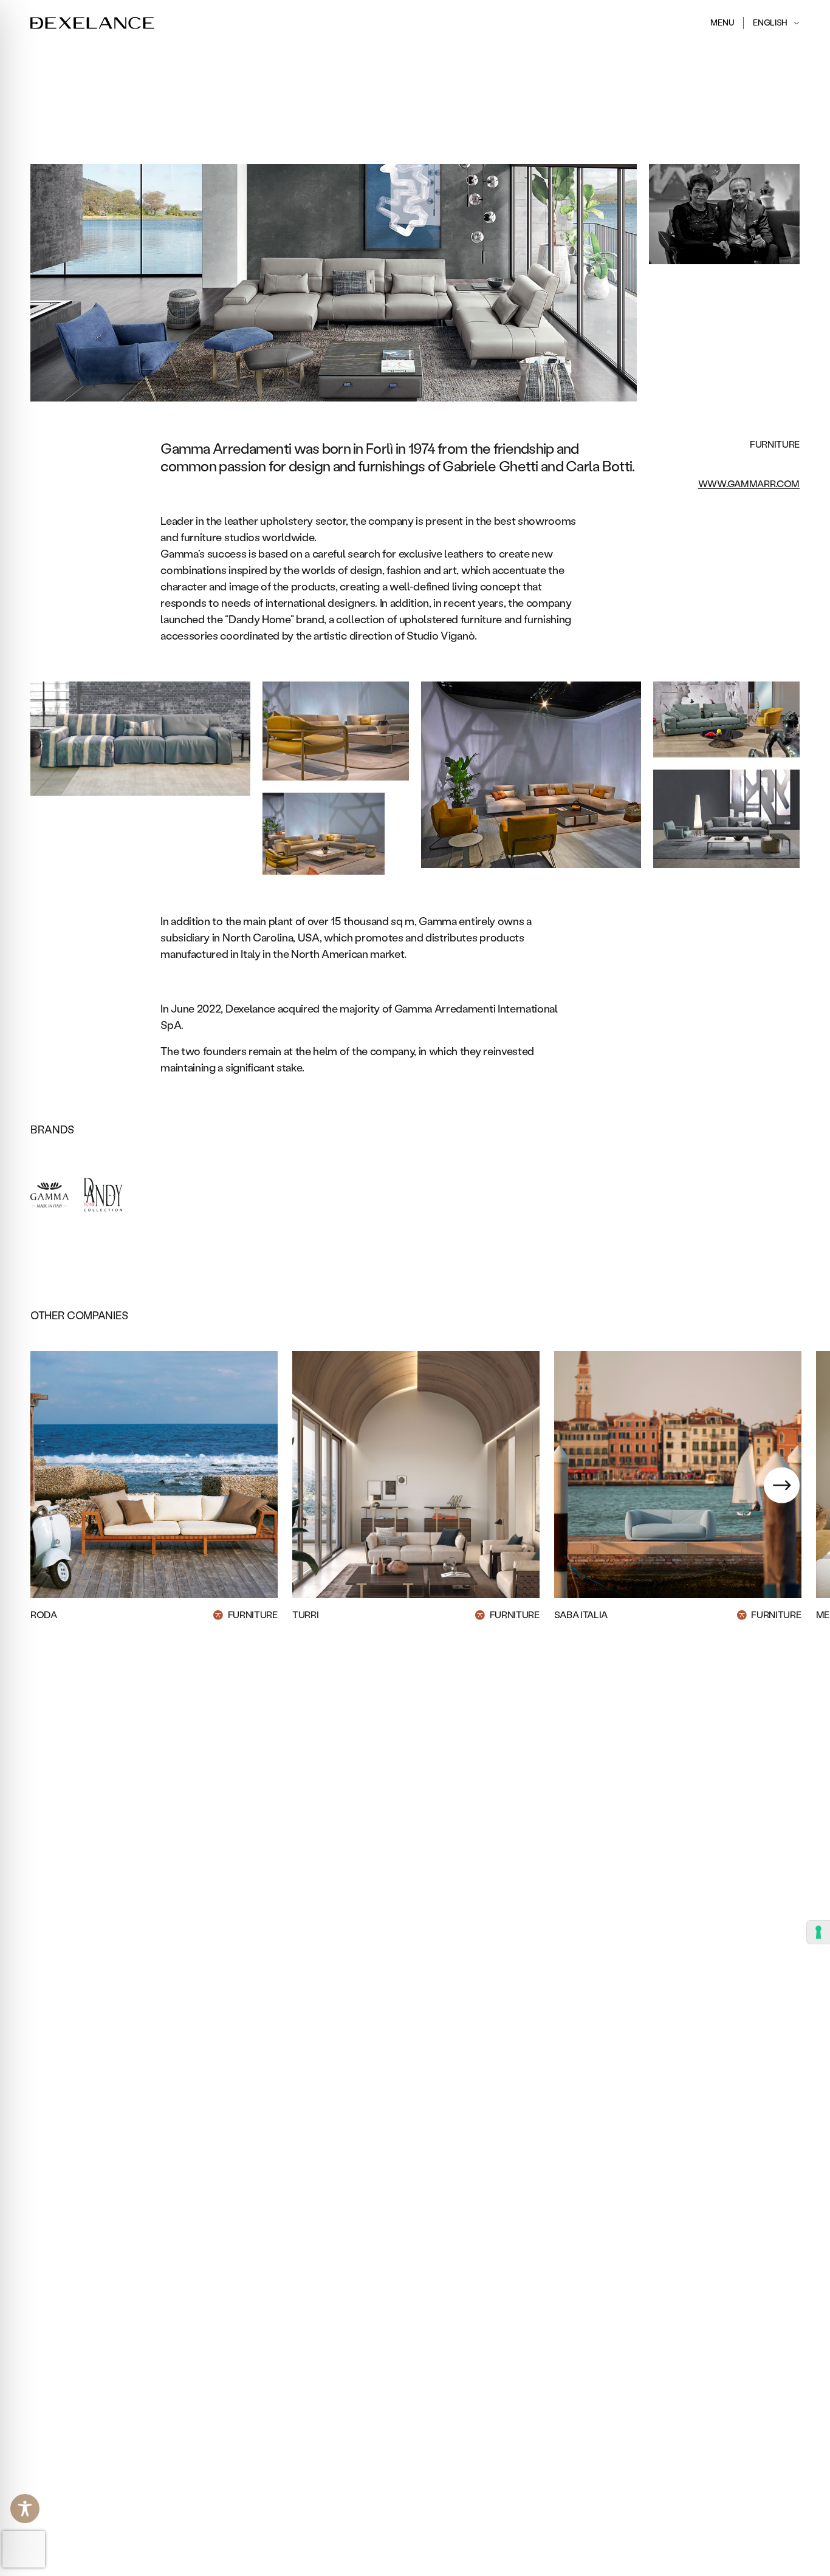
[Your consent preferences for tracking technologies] (818, 1932)
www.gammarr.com (749, 484)
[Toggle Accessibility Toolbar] (25, 2509)
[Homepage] (92, 23)
